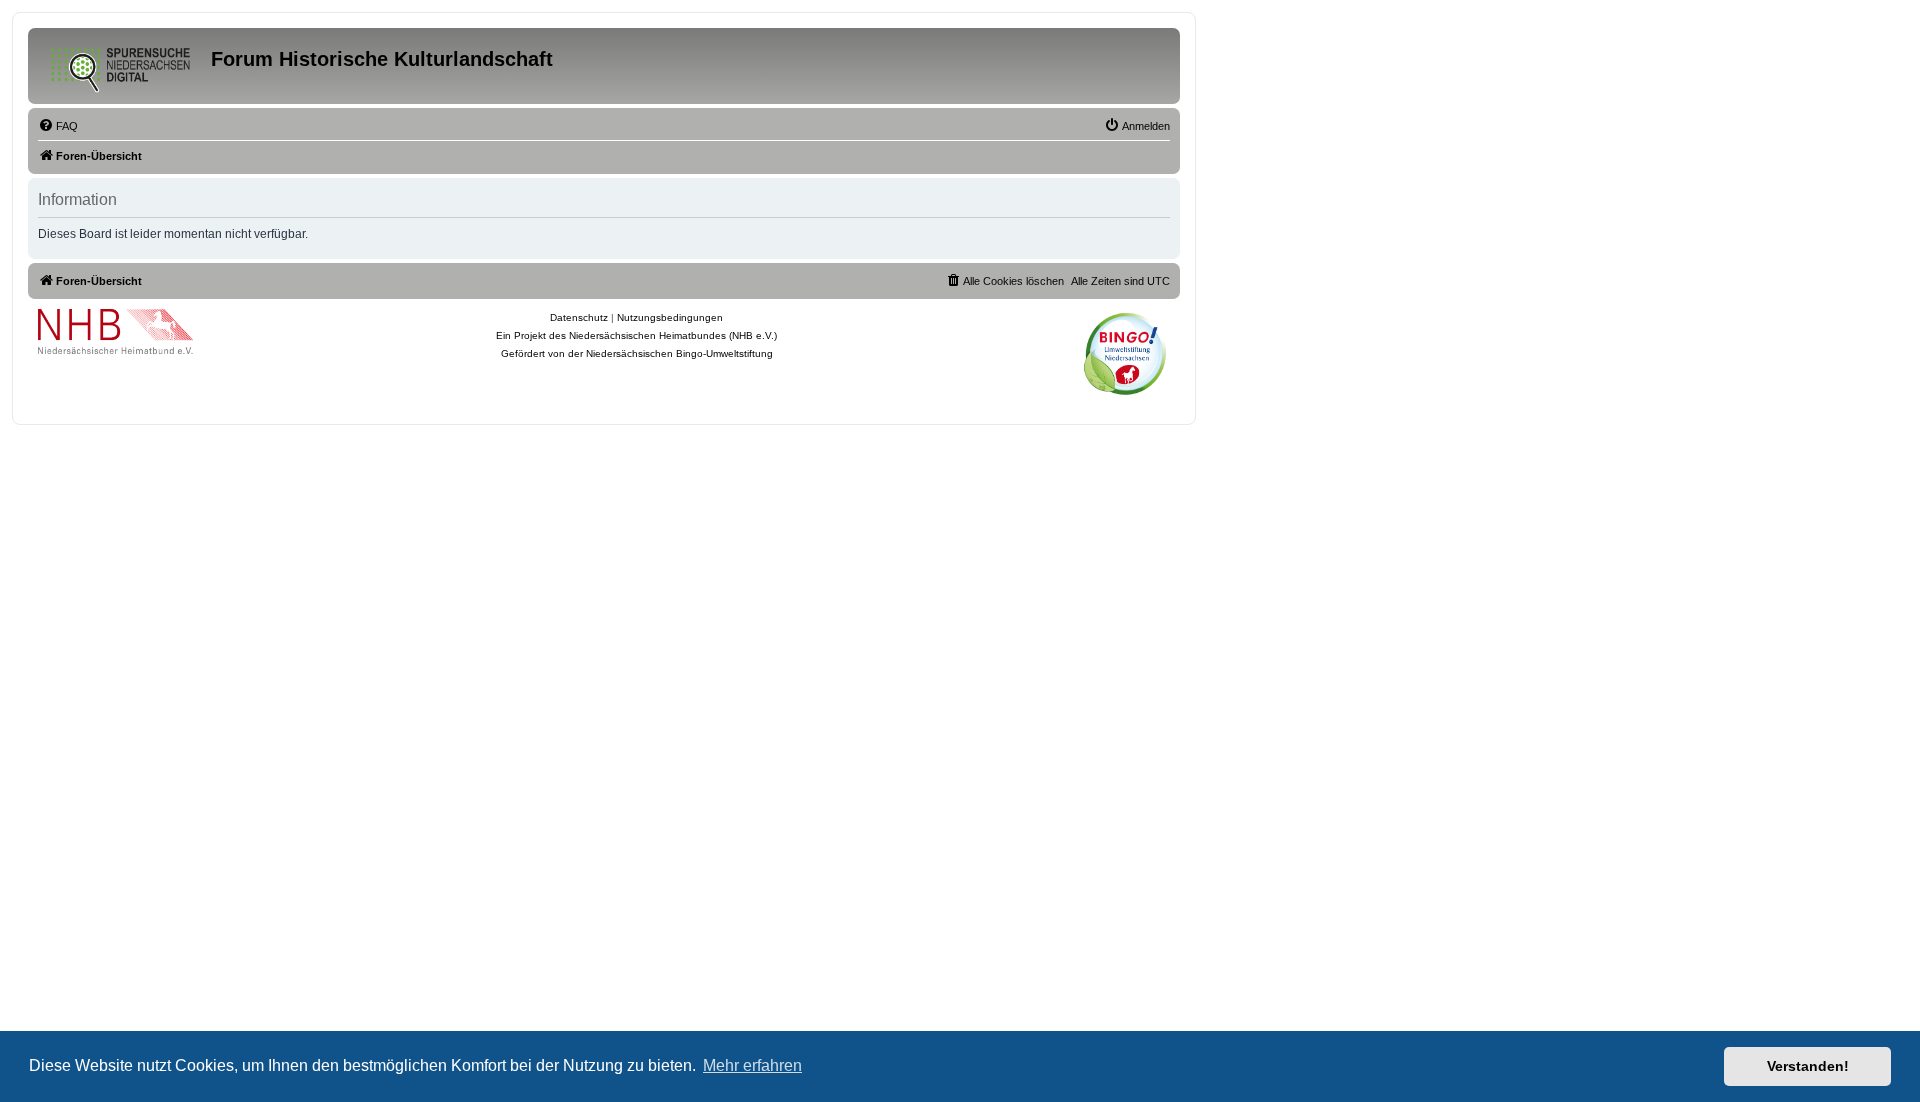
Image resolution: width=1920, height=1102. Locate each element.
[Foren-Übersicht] (122, 66)
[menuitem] (58, 126)
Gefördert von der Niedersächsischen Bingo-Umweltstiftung (637, 353)
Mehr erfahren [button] (752, 1065)
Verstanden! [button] (1808, 1066)
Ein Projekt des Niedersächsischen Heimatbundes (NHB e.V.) (636, 335)
